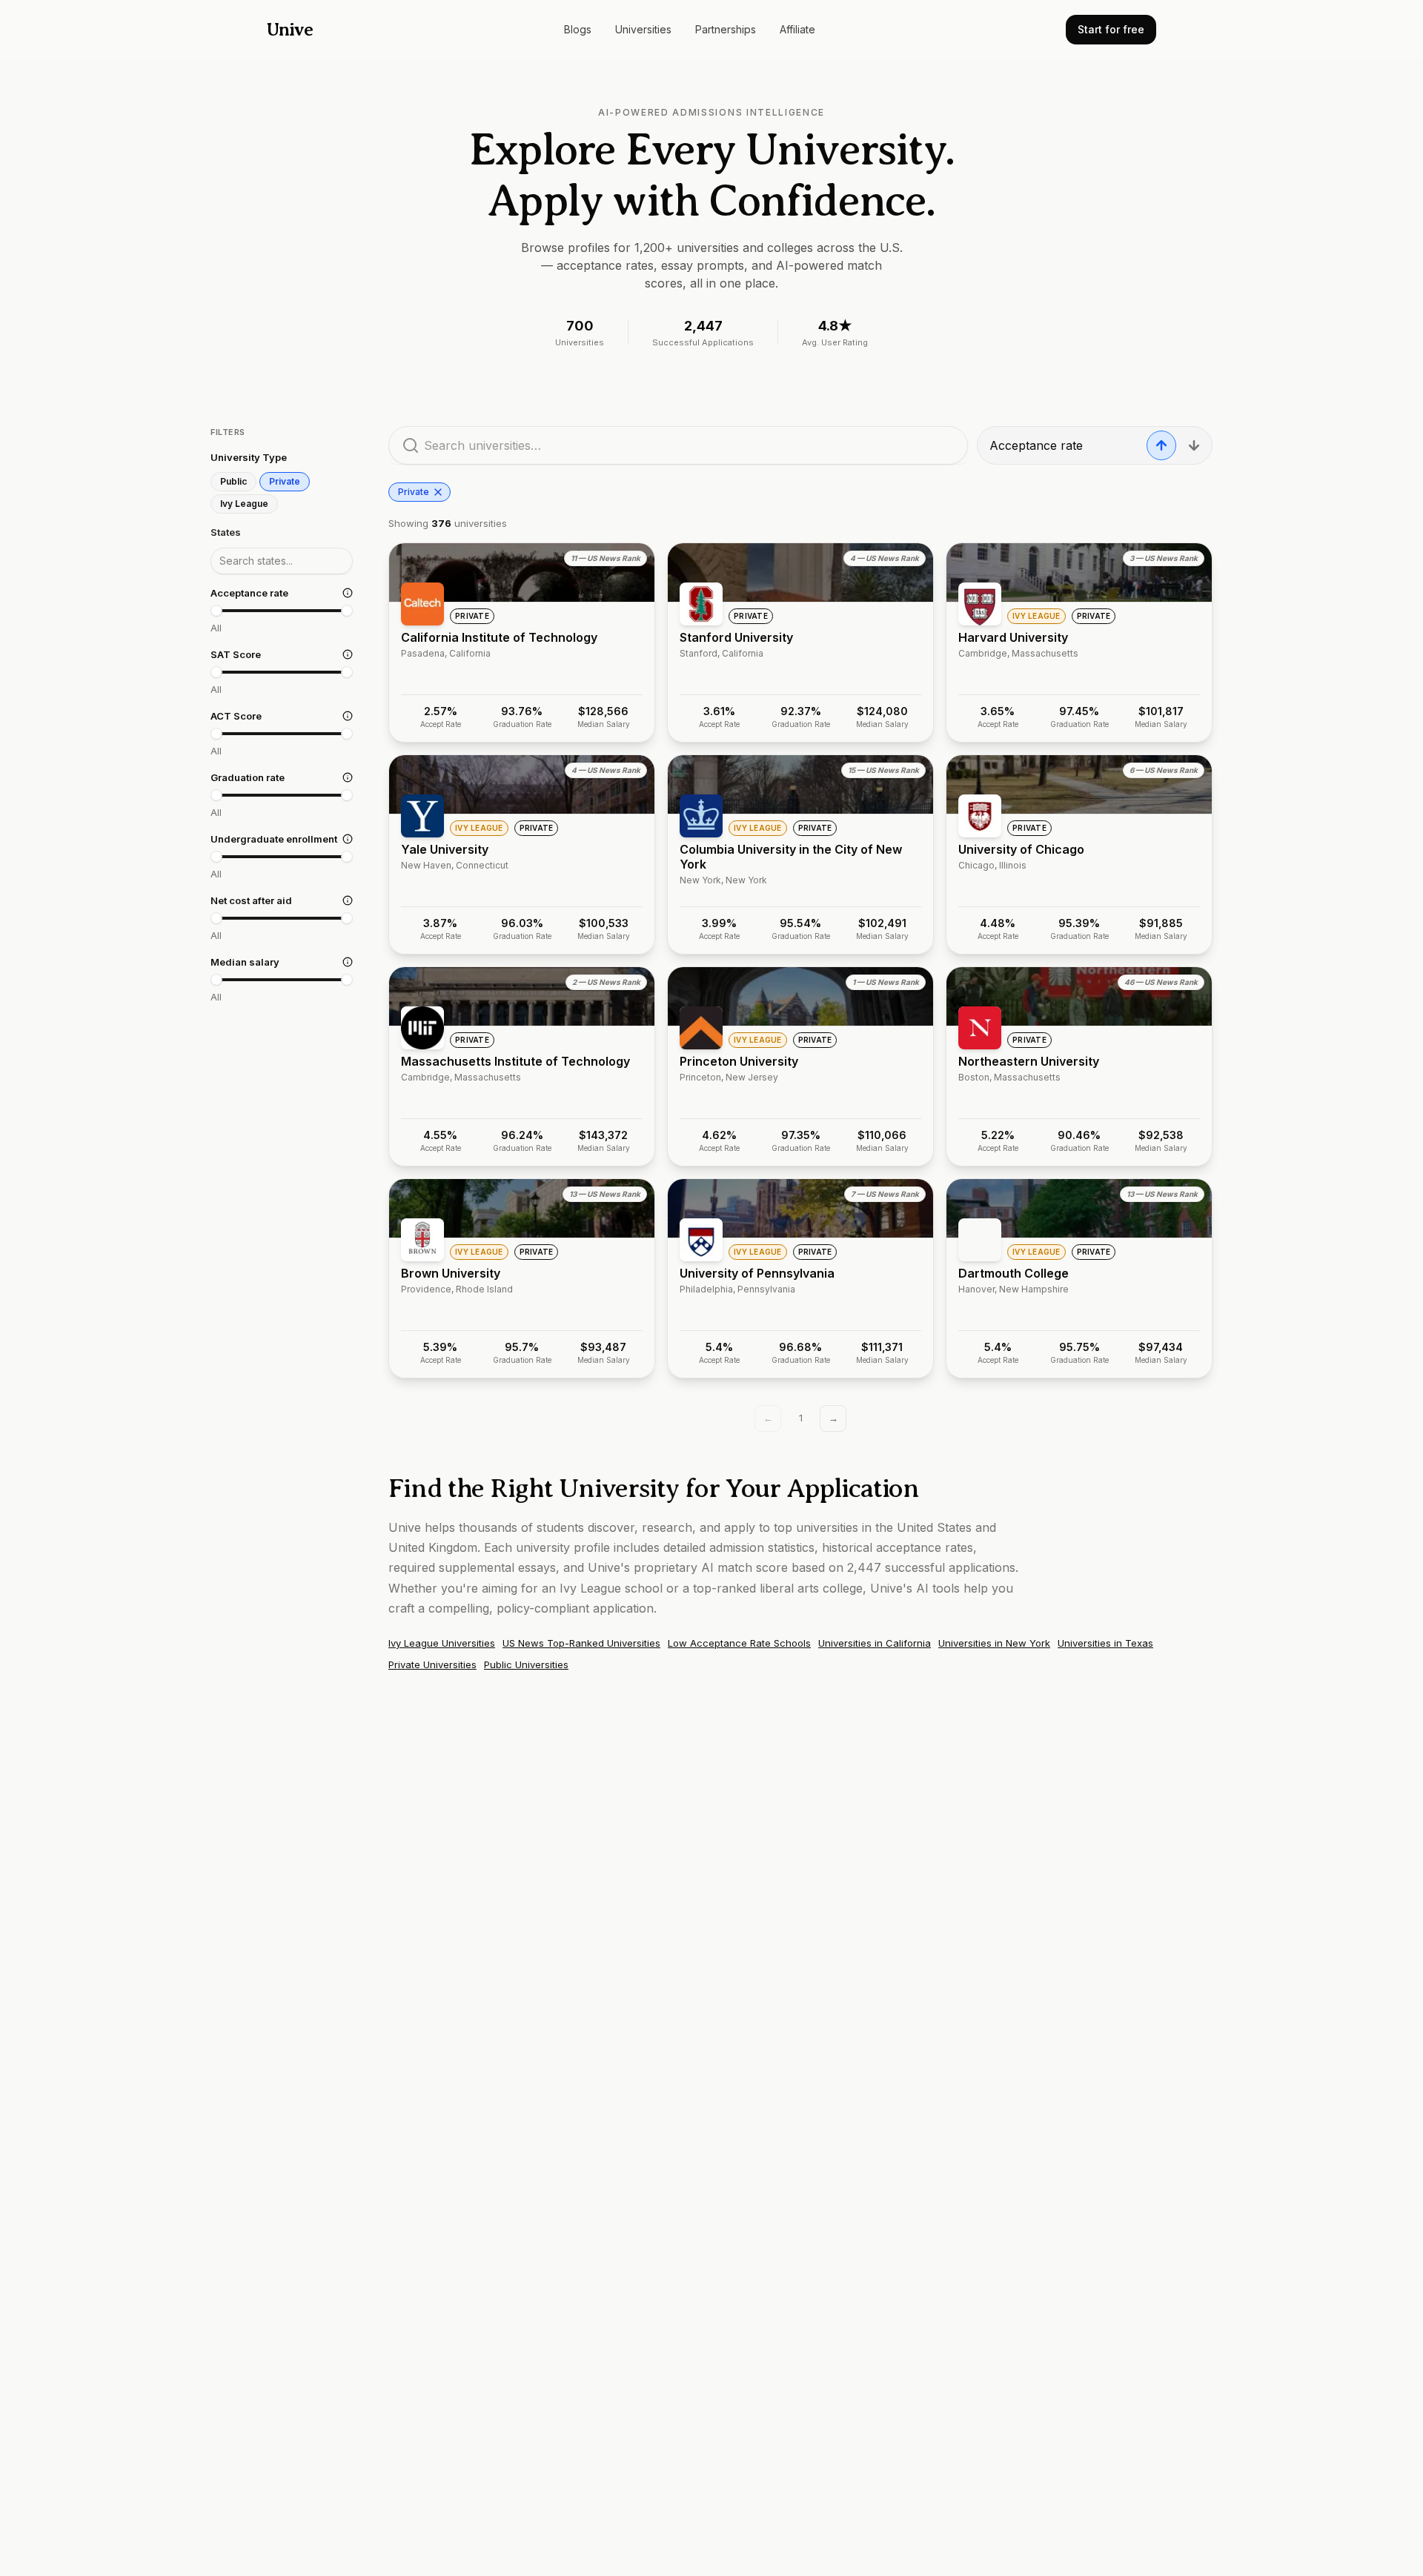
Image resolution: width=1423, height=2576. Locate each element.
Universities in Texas (1105, 1643)
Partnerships (726, 29)
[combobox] (282, 560)
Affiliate (797, 29)
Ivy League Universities (442, 1643)
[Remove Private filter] (438, 492)
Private (285, 481)
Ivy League (244, 504)
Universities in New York (994, 1643)
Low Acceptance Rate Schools (739, 1643)
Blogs (578, 29)
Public (233, 481)
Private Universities (432, 1664)
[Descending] (1194, 445)
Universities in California (875, 1643)
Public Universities (526, 1664)
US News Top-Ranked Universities (581, 1643)
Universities (643, 29)
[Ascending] (1161, 445)
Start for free (1111, 29)
